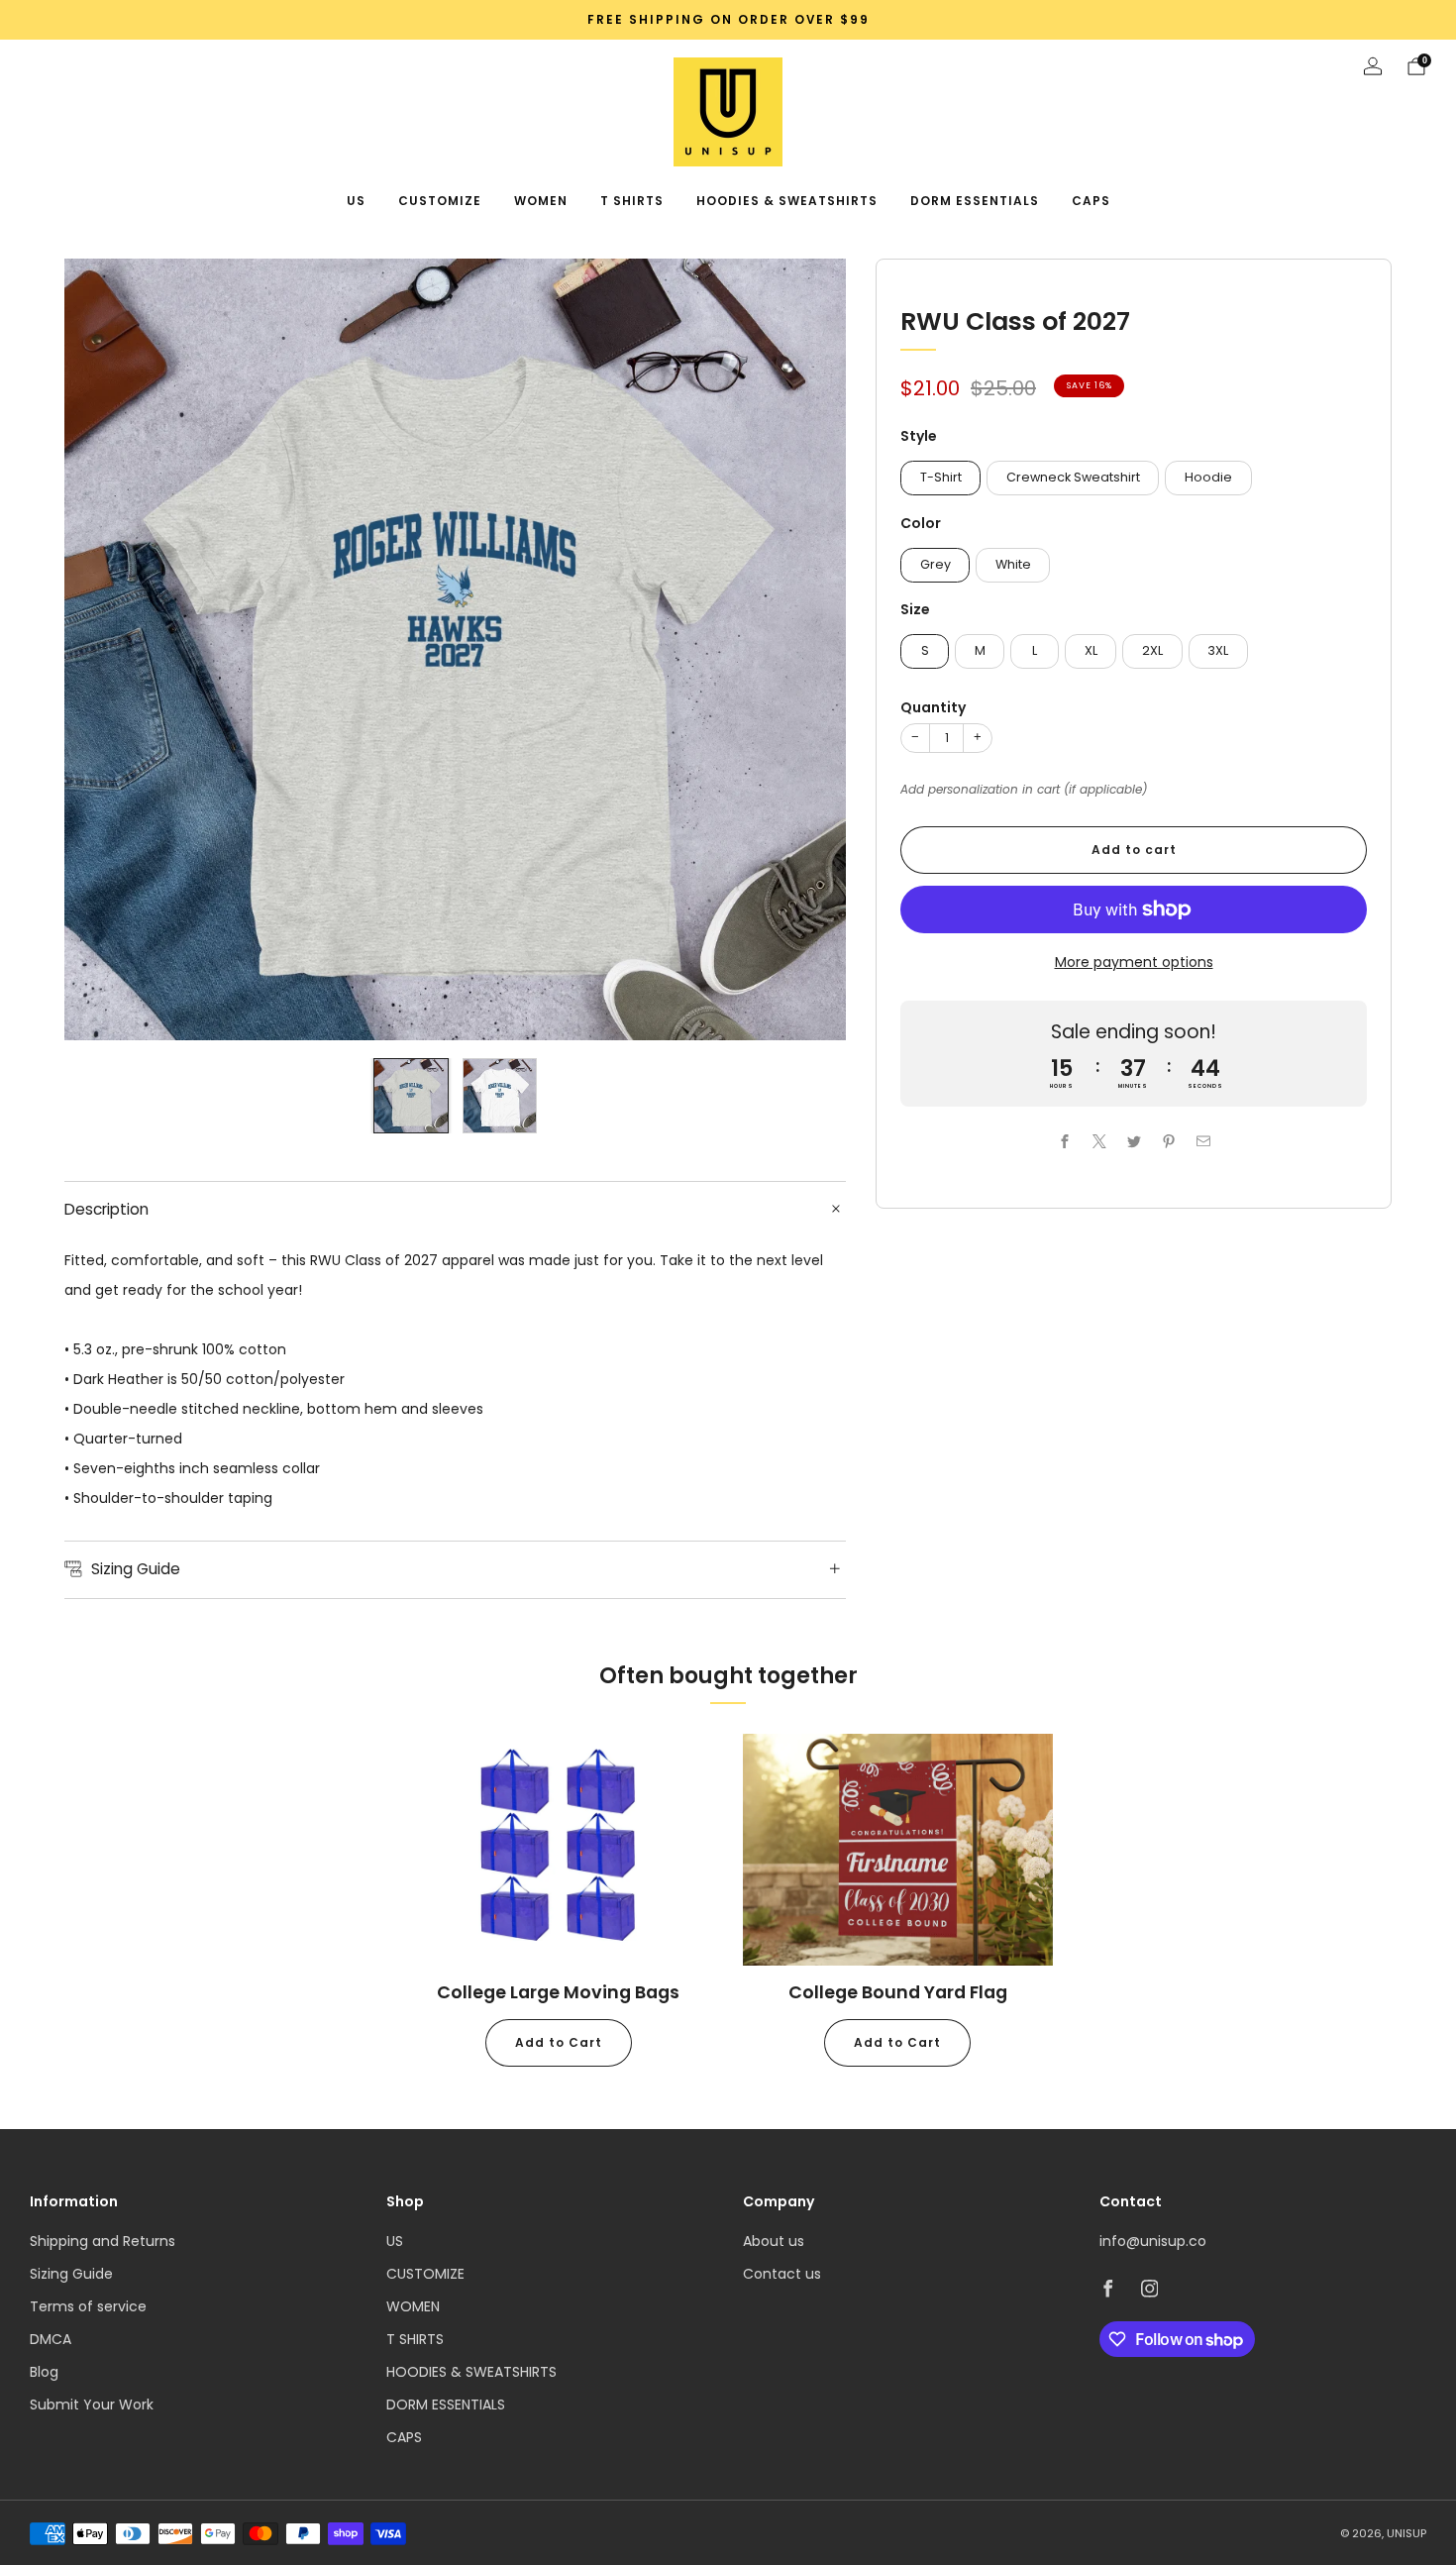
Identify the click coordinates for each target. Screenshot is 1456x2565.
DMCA (51, 2339)
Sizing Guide (71, 2274)
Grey (936, 564)
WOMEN (541, 201)
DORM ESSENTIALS (975, 201)
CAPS (1091, 201)
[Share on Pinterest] (1168, 1141)
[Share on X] (1099, 1141)
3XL (1218, 650)
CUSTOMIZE (440, 201)
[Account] (1373, 66)
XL (1091, 650)
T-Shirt (941, 477)
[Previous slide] (103, 650)
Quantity (933, 707)
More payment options (1134, 962)
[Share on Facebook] (1064, 1141)
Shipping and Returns (103, 2241)
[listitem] (728, 20)
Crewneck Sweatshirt (1073, 477)
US (356, 201)
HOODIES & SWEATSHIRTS (787, 201)
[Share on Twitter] (1134, 1141)
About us (774, 2241)
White (1013, 564)
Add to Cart (559, 2042)
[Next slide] (807, 650)
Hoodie (1208, 477)
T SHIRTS (632, 201)
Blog (44, 2372)
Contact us (782, 2274)
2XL (1152, 650)
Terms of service (88, 2306)
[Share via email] (1203, 1141)
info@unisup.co (1153, 2241)
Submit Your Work (92, 2405)
